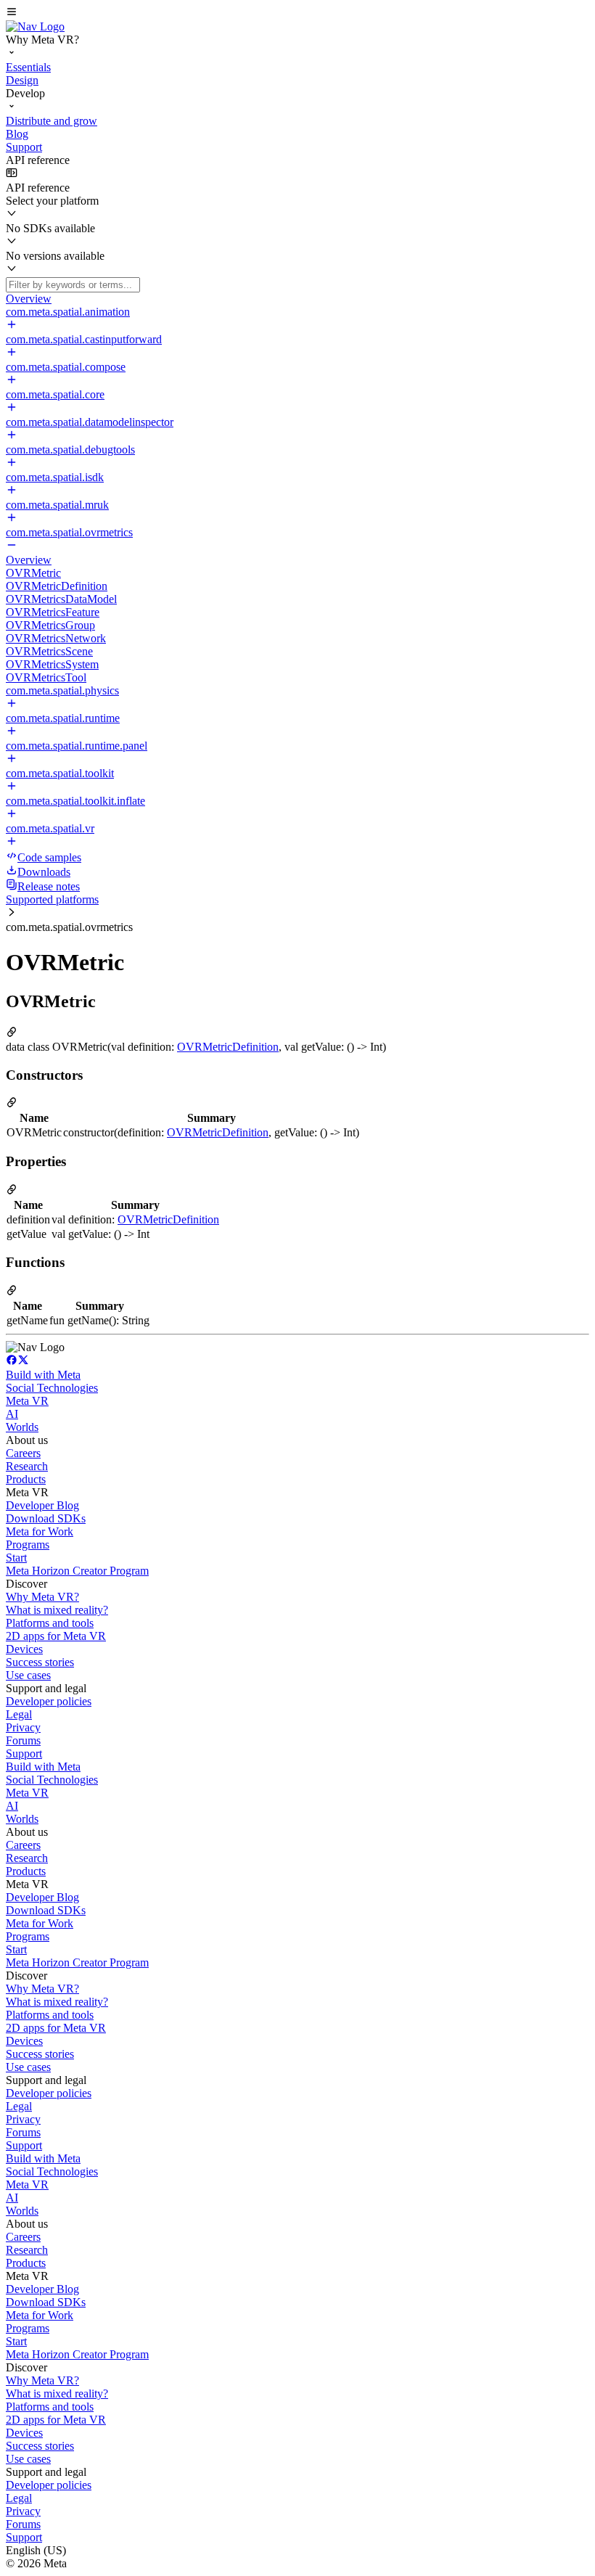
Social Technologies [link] (52, 1388)
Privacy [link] (23, 1727)
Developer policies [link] (49, 1701)
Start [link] (16, 1558)
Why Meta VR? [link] (42, 1597)
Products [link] (26, 1479)
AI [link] (12, 1414)
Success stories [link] (40, 1662)
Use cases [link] (28, 1675)
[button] (297, 13)
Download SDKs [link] (46, 1518)
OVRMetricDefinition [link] (228, 1047)
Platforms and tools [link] (50, 1623)
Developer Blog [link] (42, 1505)
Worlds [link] (22, 1427)
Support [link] (24, 1753)
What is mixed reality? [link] (57, 1610)
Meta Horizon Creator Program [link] (77, 1571)
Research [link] (27, 1466)
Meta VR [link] (27, 1401)
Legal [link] (19, 1714)
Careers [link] (23, 1453)
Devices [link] (24, 1649)
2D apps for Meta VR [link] (56, 1636)
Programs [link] (28, 1545)
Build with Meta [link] (43, 1375)
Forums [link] (23, 1740)
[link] (35, 26)
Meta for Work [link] (40, 1531)
